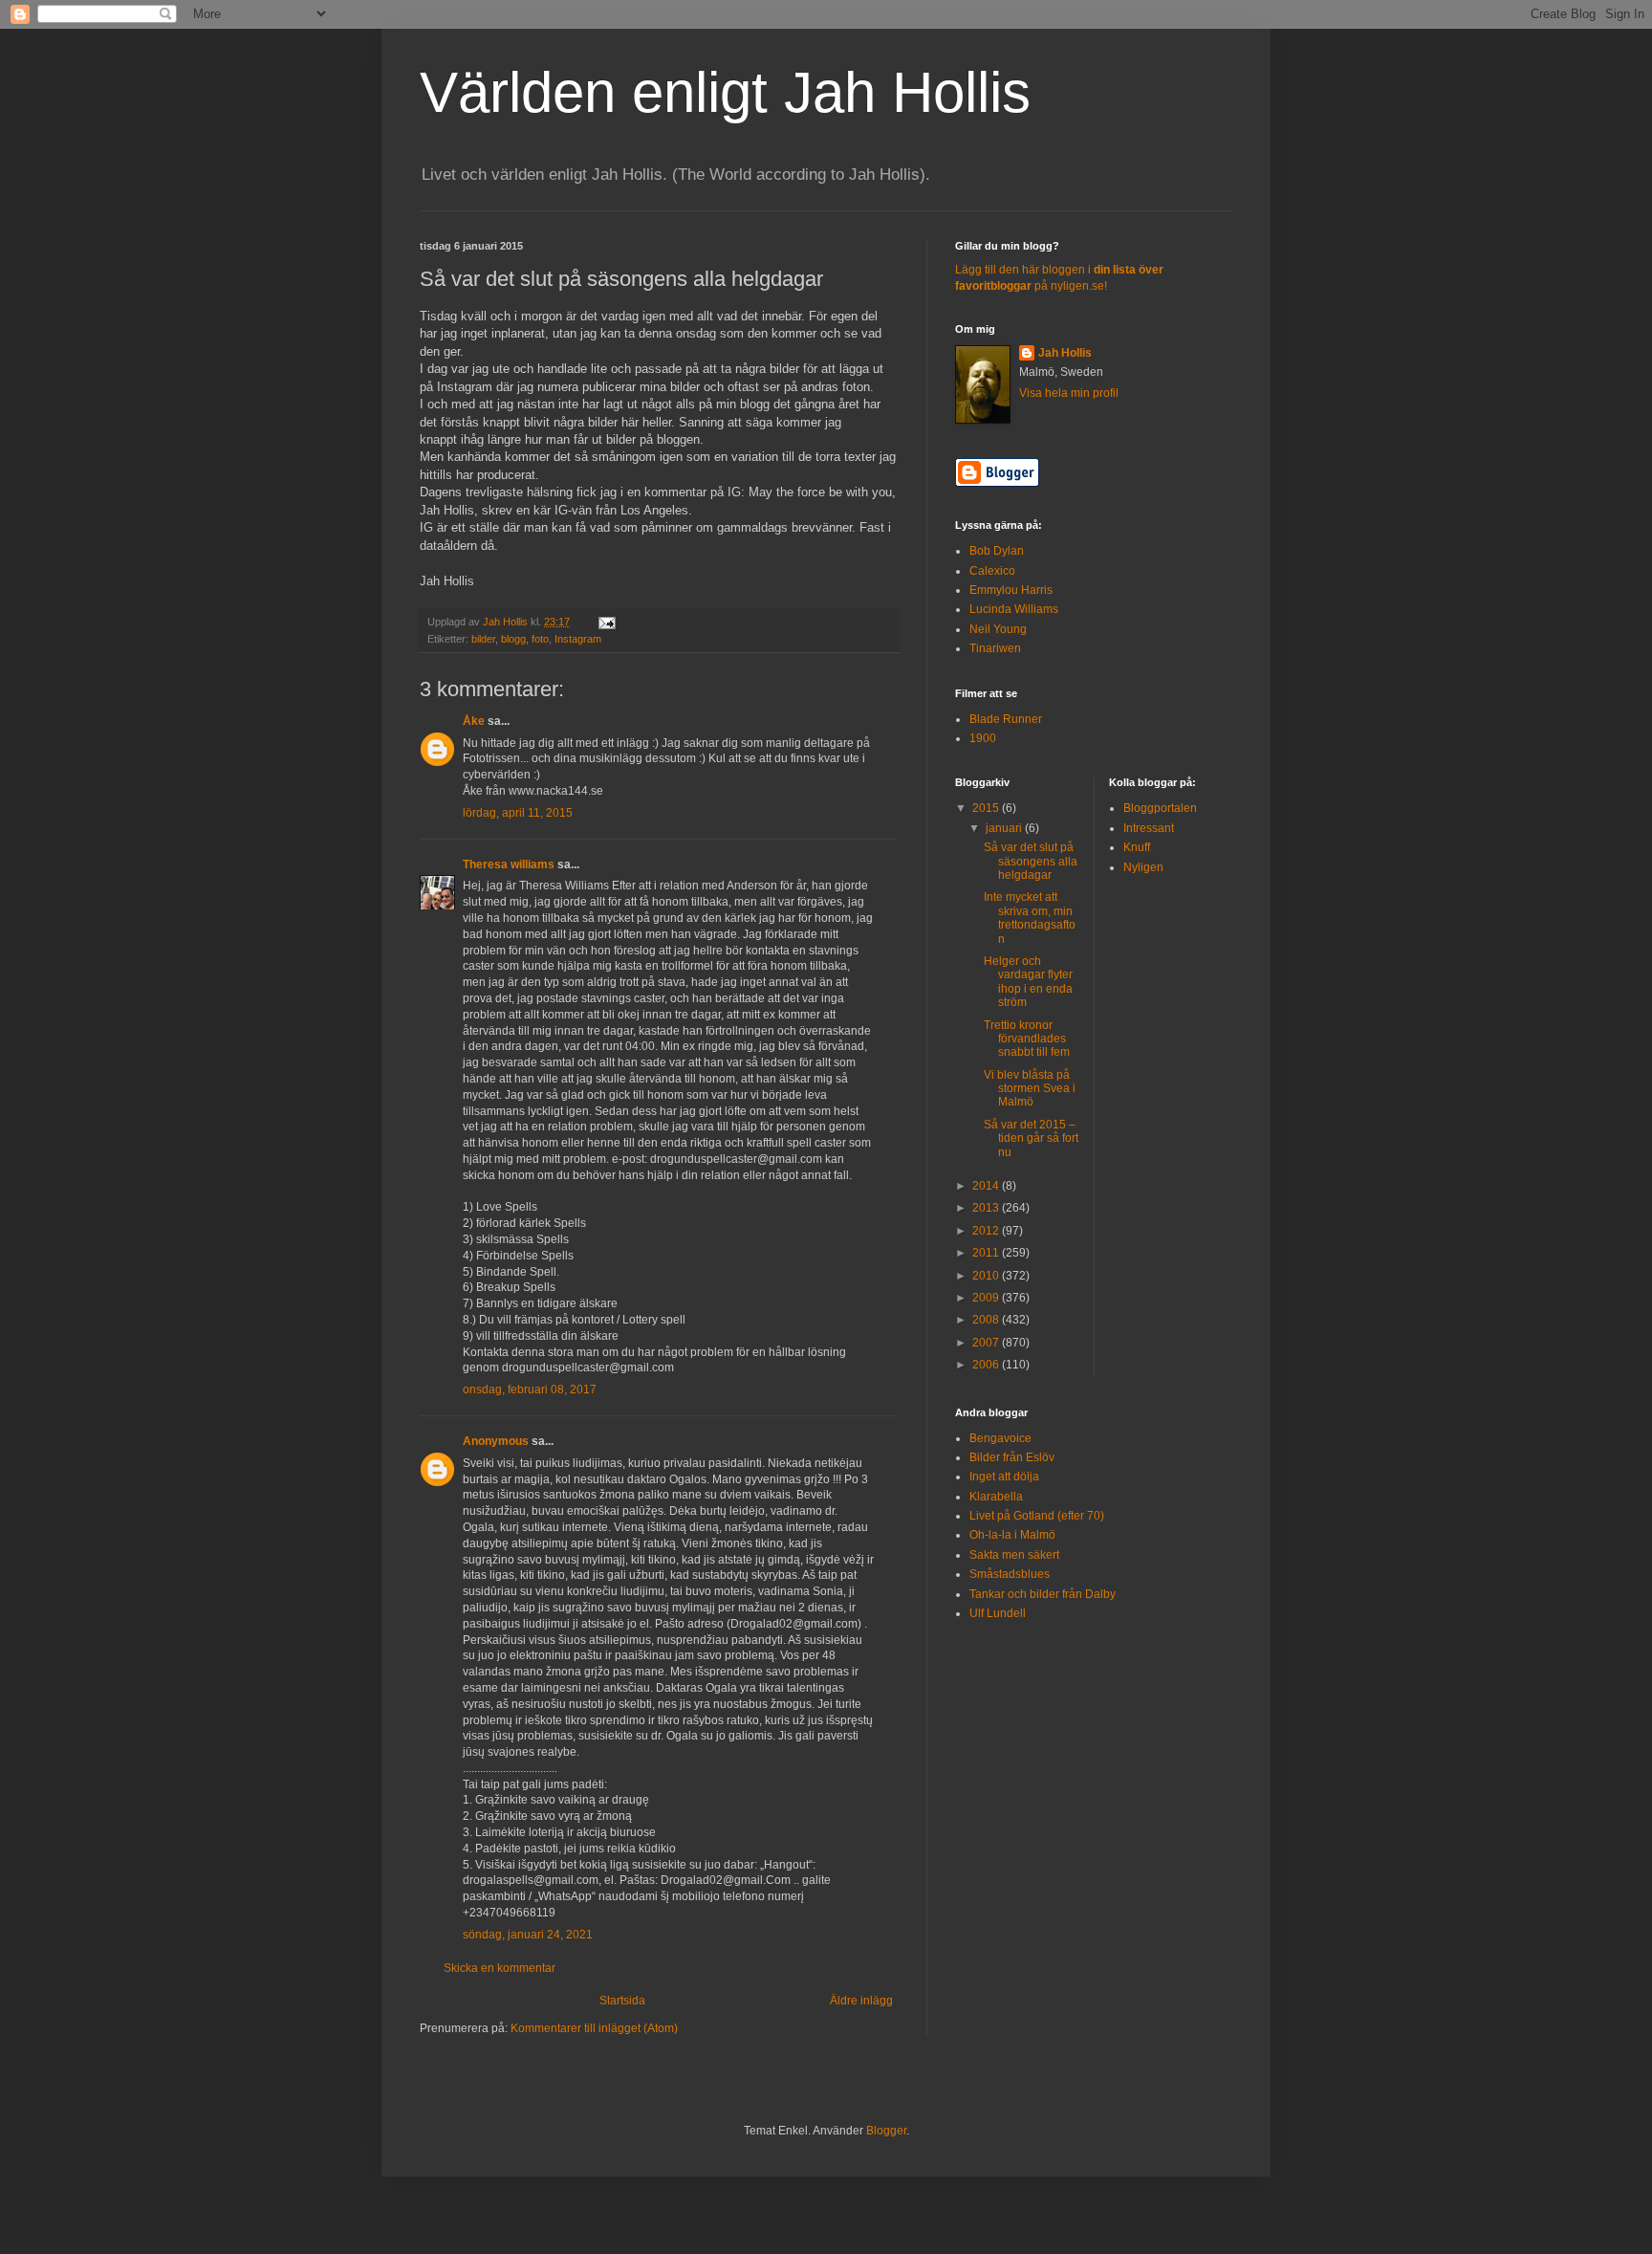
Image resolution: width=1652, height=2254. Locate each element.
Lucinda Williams (1014, 609)
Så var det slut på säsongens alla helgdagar (1031, 861)
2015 (987, 808)
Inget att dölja (1004, 1477)
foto (540, 639)
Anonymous (496, 1441)
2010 (987, 1276)
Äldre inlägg (861, 2001)
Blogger (886, 2131)
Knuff (1137, 847)
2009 (987, 1298)
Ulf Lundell (998, 1613)
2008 (987, 1320)
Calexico (992, 571)
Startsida (622, 2001)
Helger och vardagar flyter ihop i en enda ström (1028, 982)
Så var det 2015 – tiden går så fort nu (1031, 1138)
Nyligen (1143, 867)
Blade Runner (1006, 719)
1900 (983, 738)
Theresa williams (509, 864)
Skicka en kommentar (500, 1968)
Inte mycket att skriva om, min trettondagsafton (1030, 918)
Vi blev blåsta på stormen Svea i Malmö (1030, 1089)
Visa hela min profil (1069, 393)
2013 (987, 1208)
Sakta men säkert (1014, 1555)
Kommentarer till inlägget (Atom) (594, 2028)
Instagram (578, 639)
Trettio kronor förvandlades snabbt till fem (1027, 1039)
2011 (987, 1253)
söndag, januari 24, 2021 (528, 1935)
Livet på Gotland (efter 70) (1037, 1516)
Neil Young (998, 629)
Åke (474, 721)
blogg (513, 639)
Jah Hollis (1065, 353)
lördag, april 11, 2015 (518, 813)
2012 (987, 1231)
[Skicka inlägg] (606, 622)
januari (1005, 828)
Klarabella (996, 1497)
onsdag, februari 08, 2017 (530, 1390)
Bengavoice (1000, 1438)
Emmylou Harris (1011, 590)
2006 (987, 1365)
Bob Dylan (997, 551)
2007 (987, 1343)
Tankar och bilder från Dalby (1043, 1594)
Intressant (1149, 828)
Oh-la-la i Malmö (1012, 1535)
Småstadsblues (1010, 1574)
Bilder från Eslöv (1012, 1457)
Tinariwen (995, 648)
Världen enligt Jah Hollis (725, 92)
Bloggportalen (1160, 808)
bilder (483, 639)
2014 (987, 1186)
